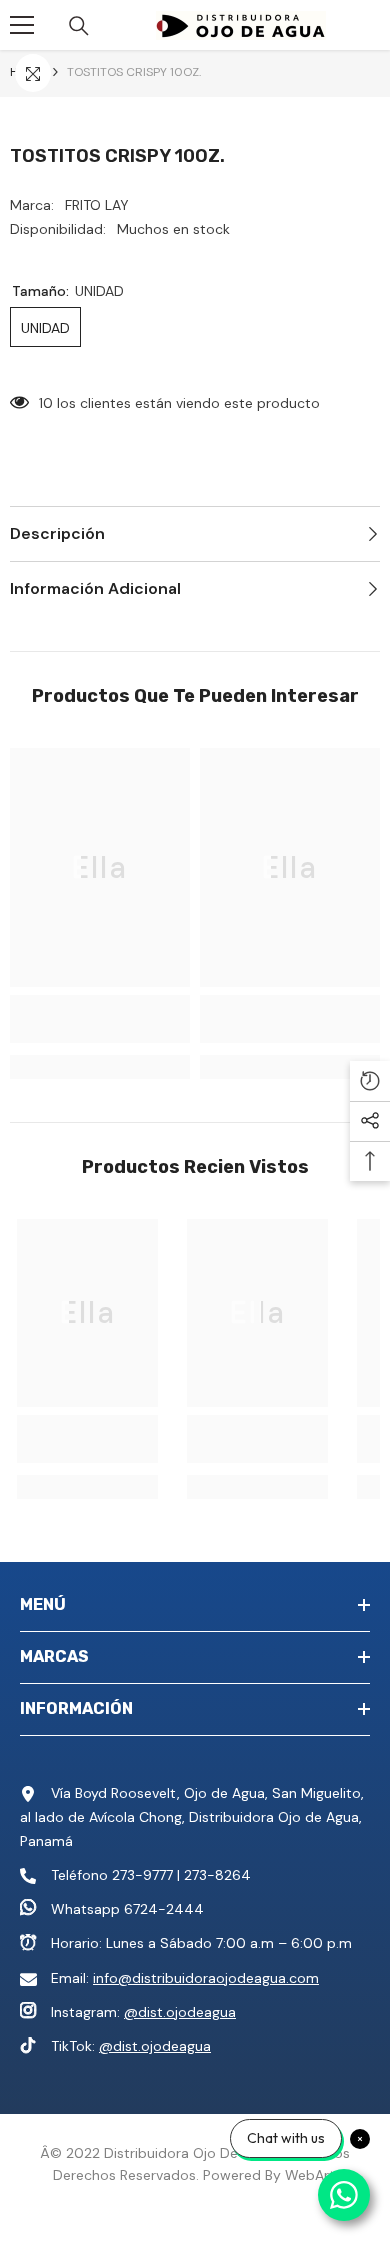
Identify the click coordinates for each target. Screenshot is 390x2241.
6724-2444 (164, 1909)
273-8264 (217, 1875)
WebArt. (311, 2175)
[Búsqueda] (79, 26)
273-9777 (142, 1875)
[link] (100, 1019)
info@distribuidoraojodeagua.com (206, 1978)
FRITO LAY (97, 205)
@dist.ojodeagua (180, 2012)
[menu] (22, 25)
